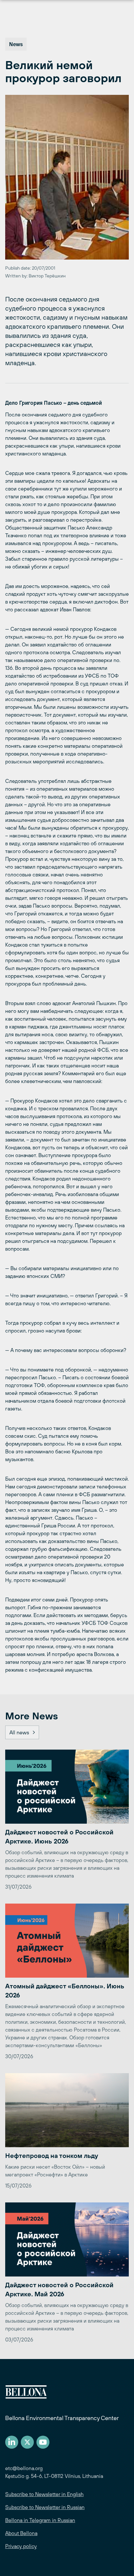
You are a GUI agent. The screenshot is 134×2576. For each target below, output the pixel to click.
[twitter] (27, 2442)
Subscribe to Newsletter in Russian (45, 2507)
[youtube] (43, 2442)
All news (19, 1732)
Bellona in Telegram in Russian (40, 2520)
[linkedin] (12, 2442)
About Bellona (21, 2533)
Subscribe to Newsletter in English (44, 2494)
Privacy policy (21, 2546)
